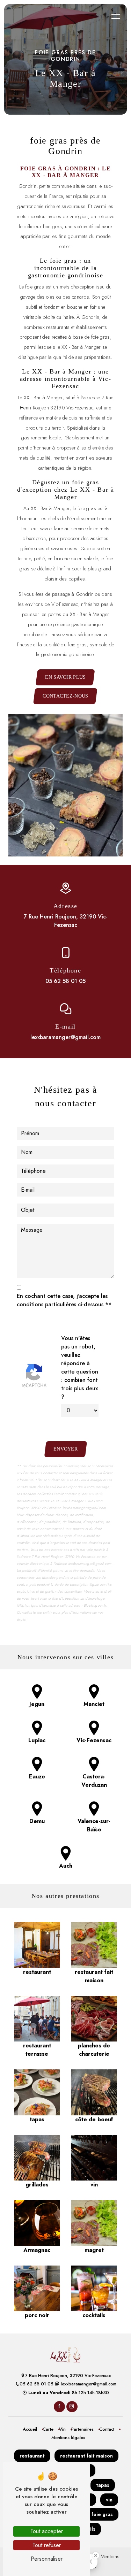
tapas (103, 2485)
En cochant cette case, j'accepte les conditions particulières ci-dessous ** (64, 1300)
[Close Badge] (96, 2555)
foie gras (102, 2514)
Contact (107, 2429)
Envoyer (65, 1449)
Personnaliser (47, 2559)
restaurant (32, 2456)
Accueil (30, 2429)
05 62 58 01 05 (65, 981)
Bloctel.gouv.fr (95, 1605)
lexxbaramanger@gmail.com (65, 1037)
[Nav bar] (116, 16)
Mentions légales (68, 2437)
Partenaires (82, 2429)
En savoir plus (65, 677)
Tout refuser (47, 2545)
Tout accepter (47, 2531)
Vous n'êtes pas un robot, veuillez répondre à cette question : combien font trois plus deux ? (80, 1367)
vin (109, 2500)
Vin (62, 2429)
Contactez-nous (65, 696)
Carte (48, 2429)
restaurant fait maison (86, 2456)
